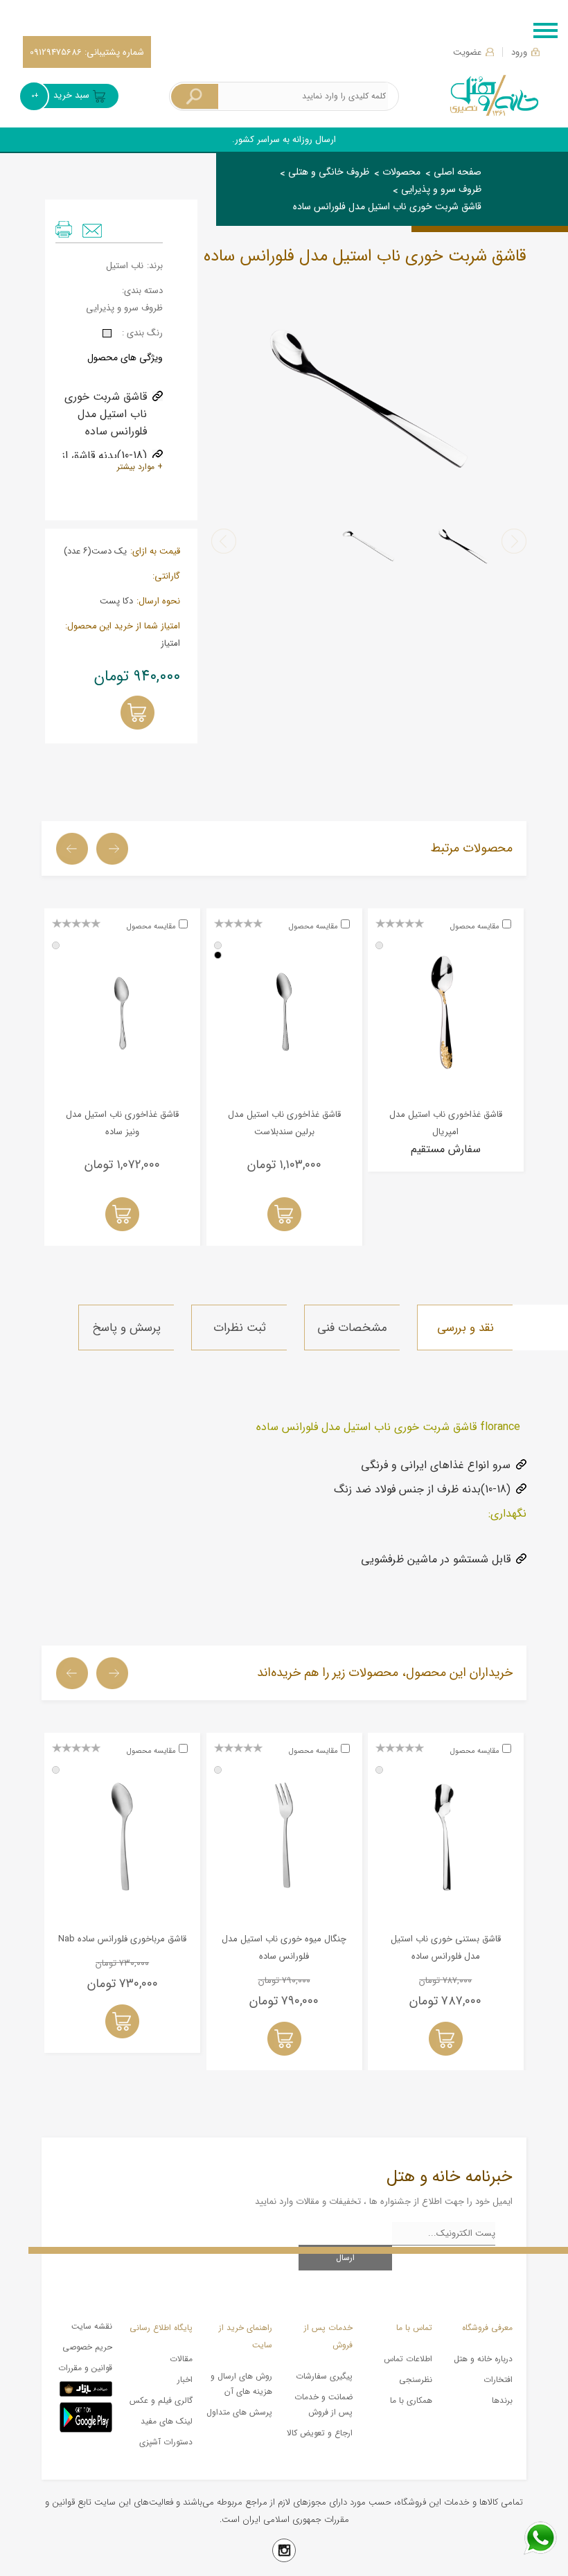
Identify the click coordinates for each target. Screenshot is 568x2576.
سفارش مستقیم (446, 1149)
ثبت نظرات (240, 1328)
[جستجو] (195, 97)
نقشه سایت (92, 2326)
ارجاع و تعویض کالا (320, 2433)
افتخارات (498, 2380)
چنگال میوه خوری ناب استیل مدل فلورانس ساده (284, 1948)
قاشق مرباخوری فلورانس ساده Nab (122, 1939)
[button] (514, 541)
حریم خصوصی (87, 2347)
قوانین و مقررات (85, 2368)
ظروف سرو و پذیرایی (441, 189)
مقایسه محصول (475, 927)
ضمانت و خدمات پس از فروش (323, 2405)
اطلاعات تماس (408, 2359)
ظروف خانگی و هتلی (329, 172)
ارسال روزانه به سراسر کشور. (284, 140)
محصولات (401, 172)
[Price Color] (107, 333)
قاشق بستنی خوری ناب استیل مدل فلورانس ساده (446, 1948)
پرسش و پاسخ (126, 1328)
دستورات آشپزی (166, 2442)
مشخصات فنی (352, 1328)
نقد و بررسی (465, 1328)
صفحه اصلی (458, 172)
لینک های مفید (167, 2421)
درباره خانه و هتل (483, 2359)
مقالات (181, 2359)
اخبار (185, 2380)
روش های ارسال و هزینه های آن (241, 2384)
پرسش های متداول (239, 2412)
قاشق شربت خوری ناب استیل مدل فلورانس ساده (387, 206)
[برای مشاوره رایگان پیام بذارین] (540, 2538)
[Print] (64, 229)
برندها (502, 2400)
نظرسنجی (416, 2380)
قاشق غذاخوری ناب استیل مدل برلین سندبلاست (284, 1123)
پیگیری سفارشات (324, 2376)
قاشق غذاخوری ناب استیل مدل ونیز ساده (122, 1123)
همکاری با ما (411, 2400)
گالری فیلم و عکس (161, 2400)
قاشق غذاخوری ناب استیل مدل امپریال (446, 1123)
